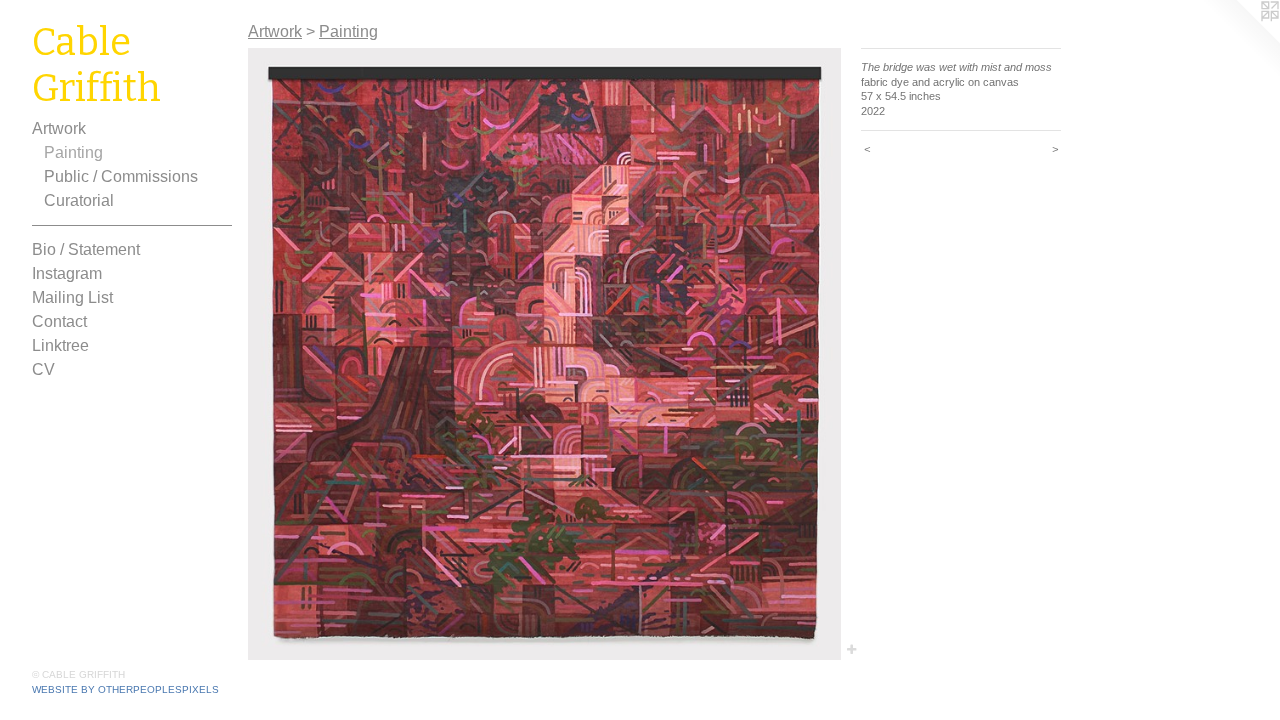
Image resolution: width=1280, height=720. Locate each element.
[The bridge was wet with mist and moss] (544, 354)
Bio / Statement (86, 249)
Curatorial (79, 200)
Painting (73, 152)
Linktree (60, 345)
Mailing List (72, 297)
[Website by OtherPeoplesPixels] (1240, 40)
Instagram (67, 273)
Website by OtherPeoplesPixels (125, 689)
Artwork (59, 128)
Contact (59, 321)
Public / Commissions (121, 176)
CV (43, 369)
